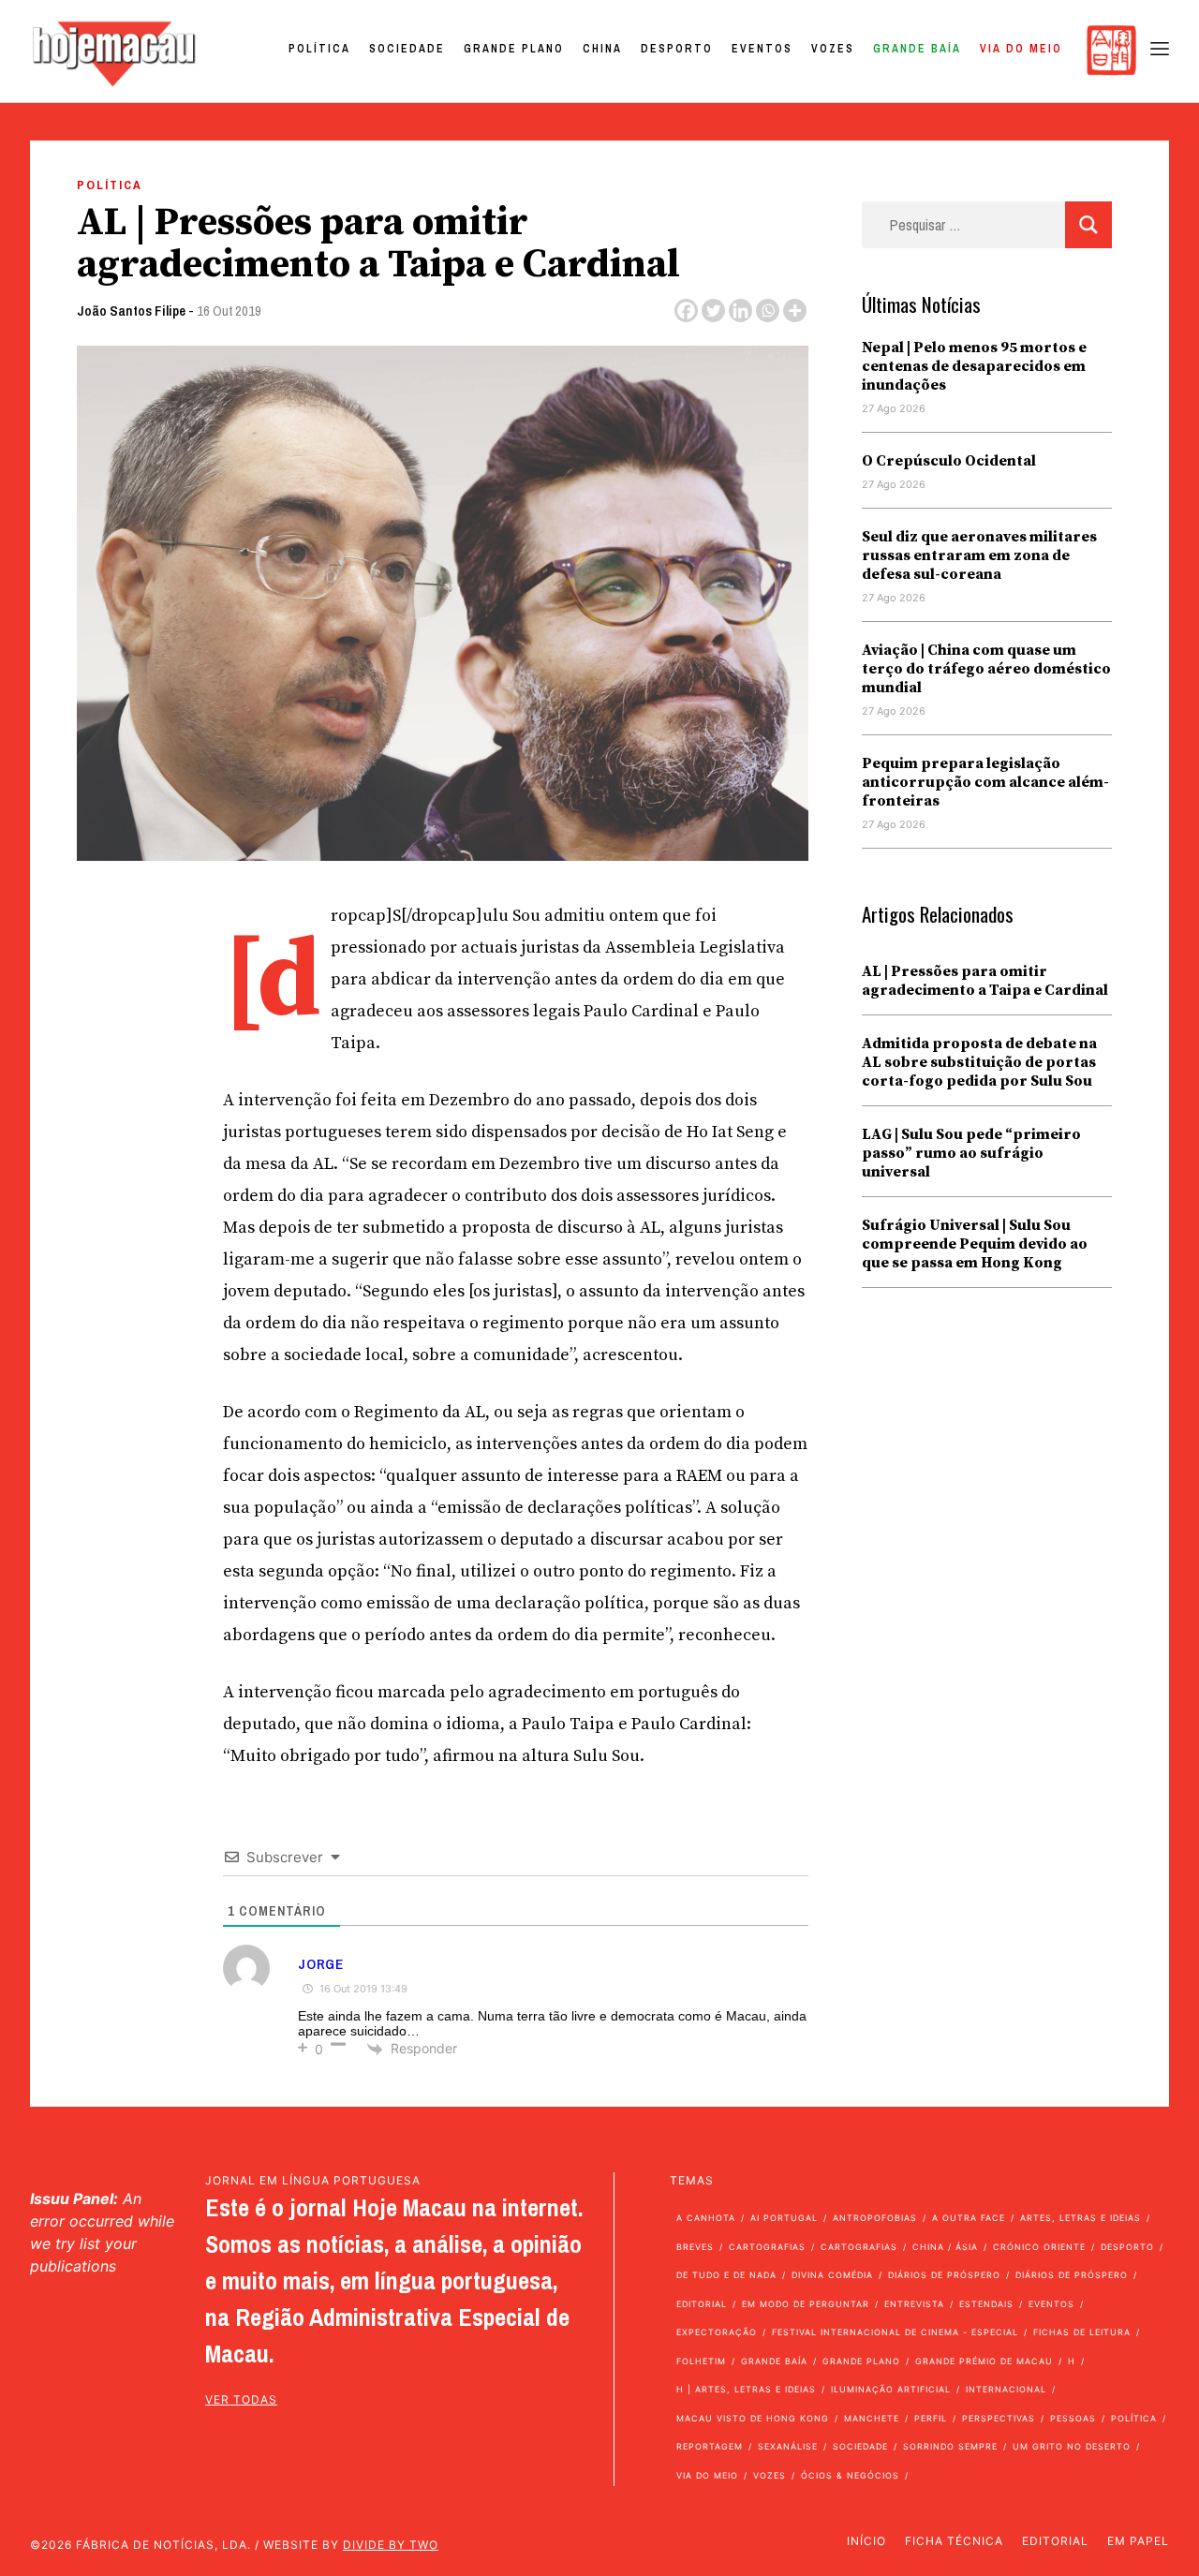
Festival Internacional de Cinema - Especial (895, 2332)
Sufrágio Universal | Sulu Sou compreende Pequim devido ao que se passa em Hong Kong (975, 1244)
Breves (695, 2247)
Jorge (321, 1964)
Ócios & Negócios (850, 2475)
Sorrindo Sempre (950, 2446)
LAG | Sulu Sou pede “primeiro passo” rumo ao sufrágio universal (971, 1153)
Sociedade (407, 49)
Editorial (702, 2304)
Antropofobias (875, 2218)
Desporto (677, 49)
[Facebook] (686, 311)
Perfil (931, 2418)
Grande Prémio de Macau (984, 2361)
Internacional (1006, 2389)
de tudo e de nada (726, 2275)
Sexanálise (788, 2446)
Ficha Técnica (954, 2541)
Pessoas (1073, 2418)
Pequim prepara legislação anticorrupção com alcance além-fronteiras (985, 782)
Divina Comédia (832, 2275)
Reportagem (710, 2446)
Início (866, 2541)
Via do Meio (1021, 49)
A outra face (969, 2218)
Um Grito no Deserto (1072, 2446)
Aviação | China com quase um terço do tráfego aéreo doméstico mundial (986, 669)
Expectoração (717, 2332)
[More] (795, 311)
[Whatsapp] (768, 311)
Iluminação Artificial (891, 2389)
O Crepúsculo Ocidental (949, 461)
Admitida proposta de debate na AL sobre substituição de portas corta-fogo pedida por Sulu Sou (979, 1062)
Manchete (872, 2418)
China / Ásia (945, 2247)
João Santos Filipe (131, 311)
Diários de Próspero (944, 2275)
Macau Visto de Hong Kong (753, 2418)
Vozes (833, 49)
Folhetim (701, 2361)
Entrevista (914, 2304)
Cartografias (767, 2247)
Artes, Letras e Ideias (1081, 2218)
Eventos (762, 49)
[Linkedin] (740, 311)
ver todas (241, 2399)
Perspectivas (999, 2418)
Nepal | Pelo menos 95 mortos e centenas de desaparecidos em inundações (974, 366)
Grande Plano (514, 49)
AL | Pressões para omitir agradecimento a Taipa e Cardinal (985, 981)
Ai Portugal (784, 2218)
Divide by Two (391, 2545)
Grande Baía (917, 49)
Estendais (986, 2304)
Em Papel (1138, 2541)
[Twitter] (713, 311)
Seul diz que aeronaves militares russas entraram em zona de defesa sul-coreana (979, 555)
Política (319, 49)
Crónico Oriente (1039, 2247)
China (602, 49)
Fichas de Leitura (1082, 2332)
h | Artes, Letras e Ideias (746, 2389)
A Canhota (706, 2218)
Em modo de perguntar (806, 2304)
